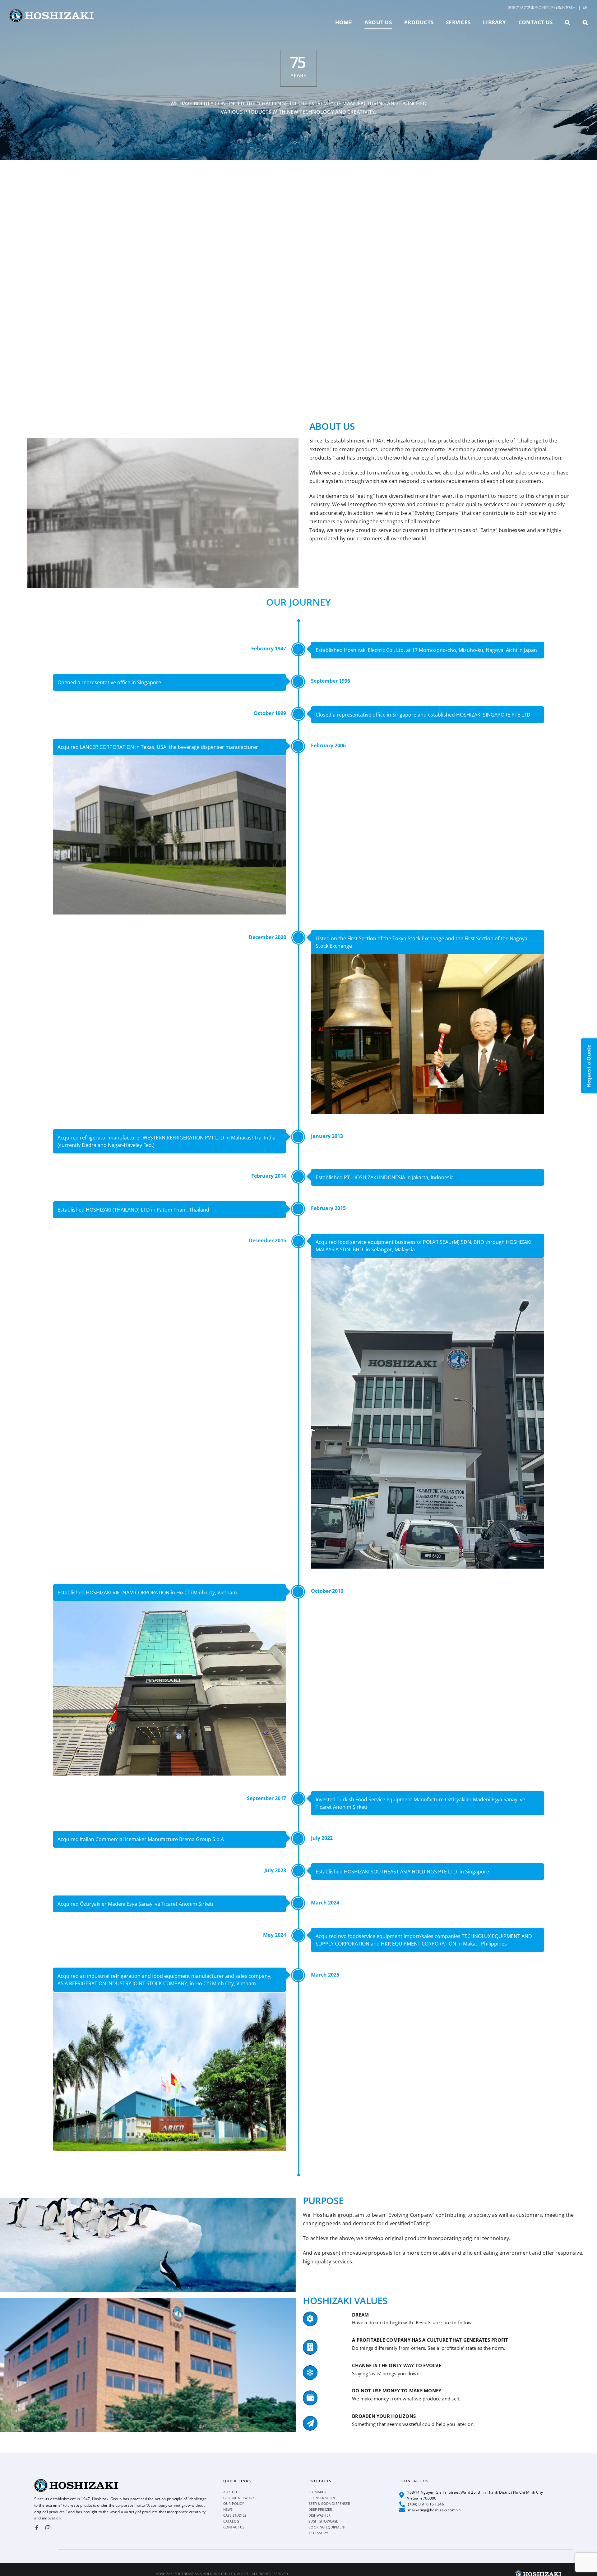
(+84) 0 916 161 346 (426, 2504)
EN (585, 7)
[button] (567, 22)
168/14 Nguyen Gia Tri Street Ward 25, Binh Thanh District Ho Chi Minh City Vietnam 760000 (475, 2495)
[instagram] (48, 2528)
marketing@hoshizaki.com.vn (434, 2510)
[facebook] (37, 2528)
